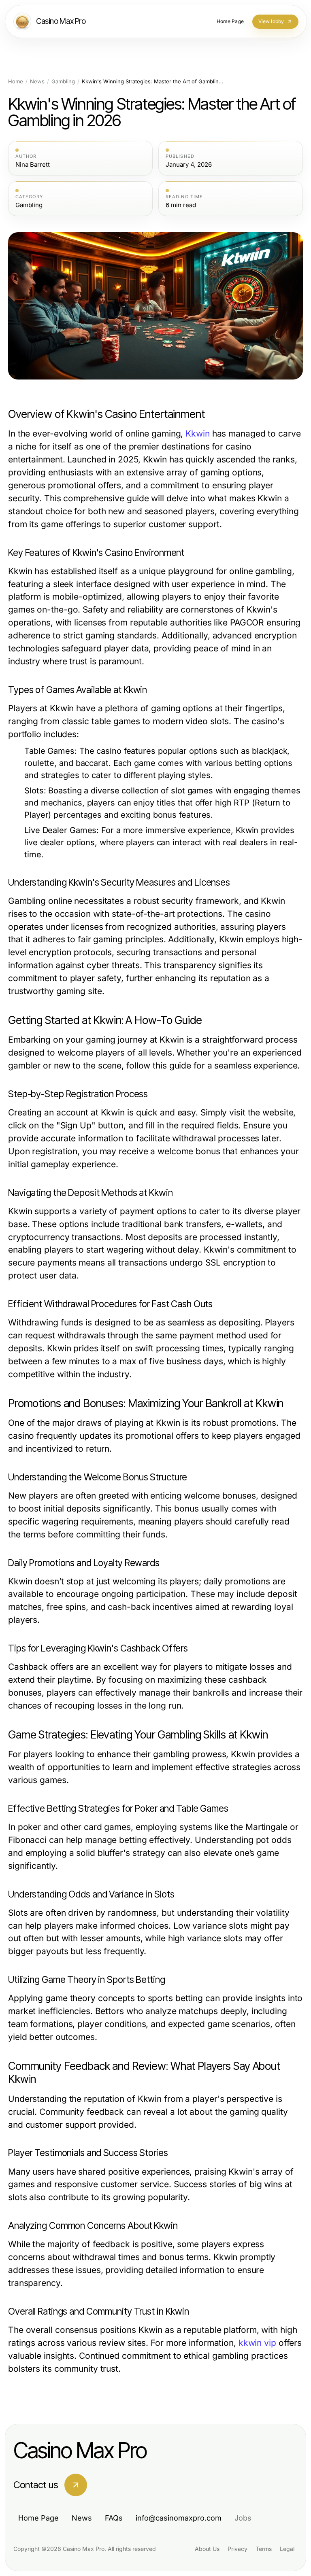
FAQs (114, 2518)
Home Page (38, 2518)
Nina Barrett (33, 165)
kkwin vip (257, 2343)
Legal (287, 2549)
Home (16, 82)
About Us (207, 2549)
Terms (264, 2549)
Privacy (238, 2549)
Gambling (63, 82)
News (37, 82)
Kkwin (197, 434)
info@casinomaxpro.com (179, 2518)
